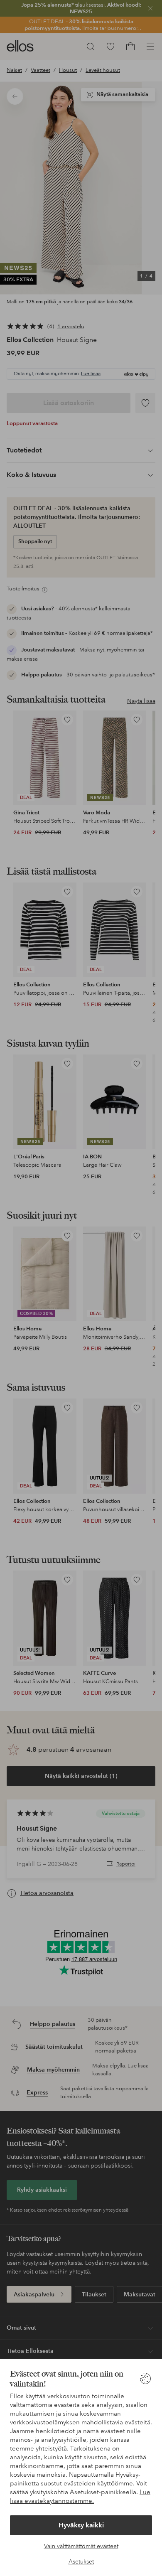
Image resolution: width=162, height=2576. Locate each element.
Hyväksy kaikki (81, 2525)
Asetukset (81, 2561)
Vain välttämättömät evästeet (81, 2546)
